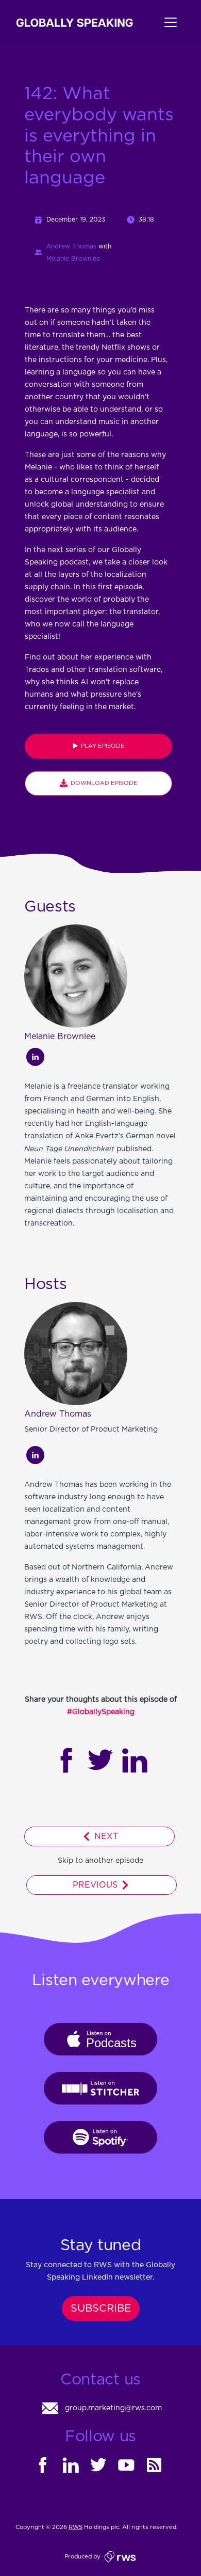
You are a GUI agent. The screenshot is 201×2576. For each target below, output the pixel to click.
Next (105, 1836)
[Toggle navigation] (159, 22)
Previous (96, 1885)
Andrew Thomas (71, 246)
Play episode (101, 746)
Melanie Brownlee (73, 259)
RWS (76, 2527)
